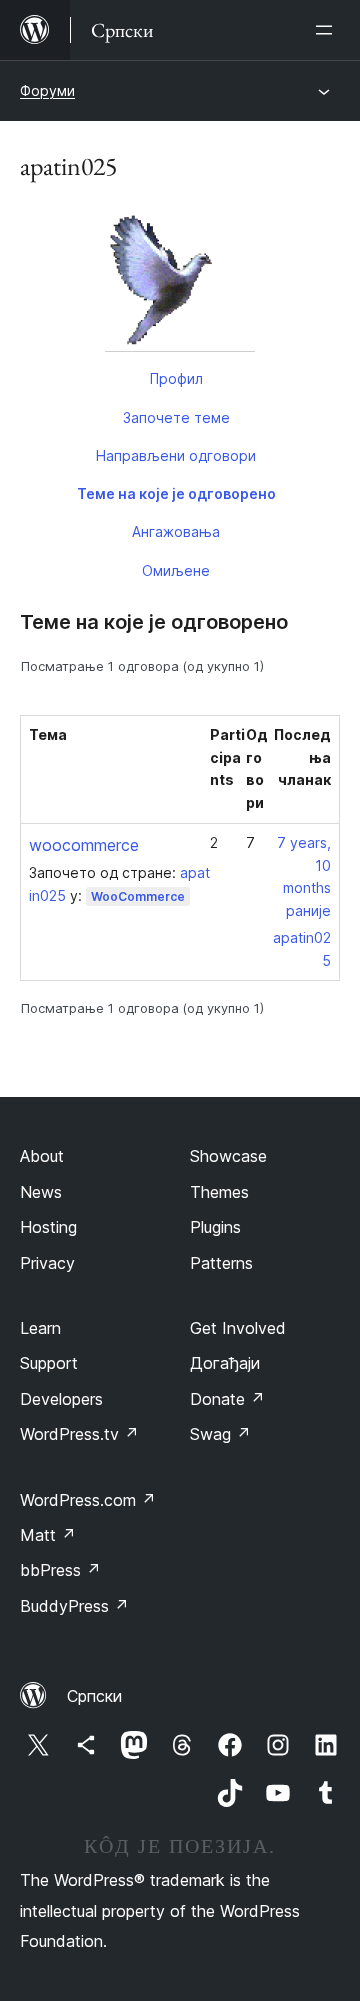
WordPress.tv (79, 1434)
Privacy (47, 1263)
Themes (219, 1192)
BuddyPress (74, 1606)
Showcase (228, 1156)
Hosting (48, 1227)
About (42, 1156)
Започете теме (176, 417)
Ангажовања (176, 531)
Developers (61, 1399)
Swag (220, 1434)
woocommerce (84, 845)
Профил (176, 378)
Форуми (47, 90)
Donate (227, 1399)
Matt (48, 1535)
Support (49, 1363)
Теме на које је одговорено (176, 493)
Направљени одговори (176, 455)
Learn (40, 1328)
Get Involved (238, 1328)
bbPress (60, 1570)
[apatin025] (180, 281)
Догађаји (225, 1363)
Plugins (215, 1227)
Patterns (221, 1263)
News (41, 1192)
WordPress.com (88, 1500)
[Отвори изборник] (328, 30)
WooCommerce (138, 896)
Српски (94, 1696)
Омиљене (176, 570)
